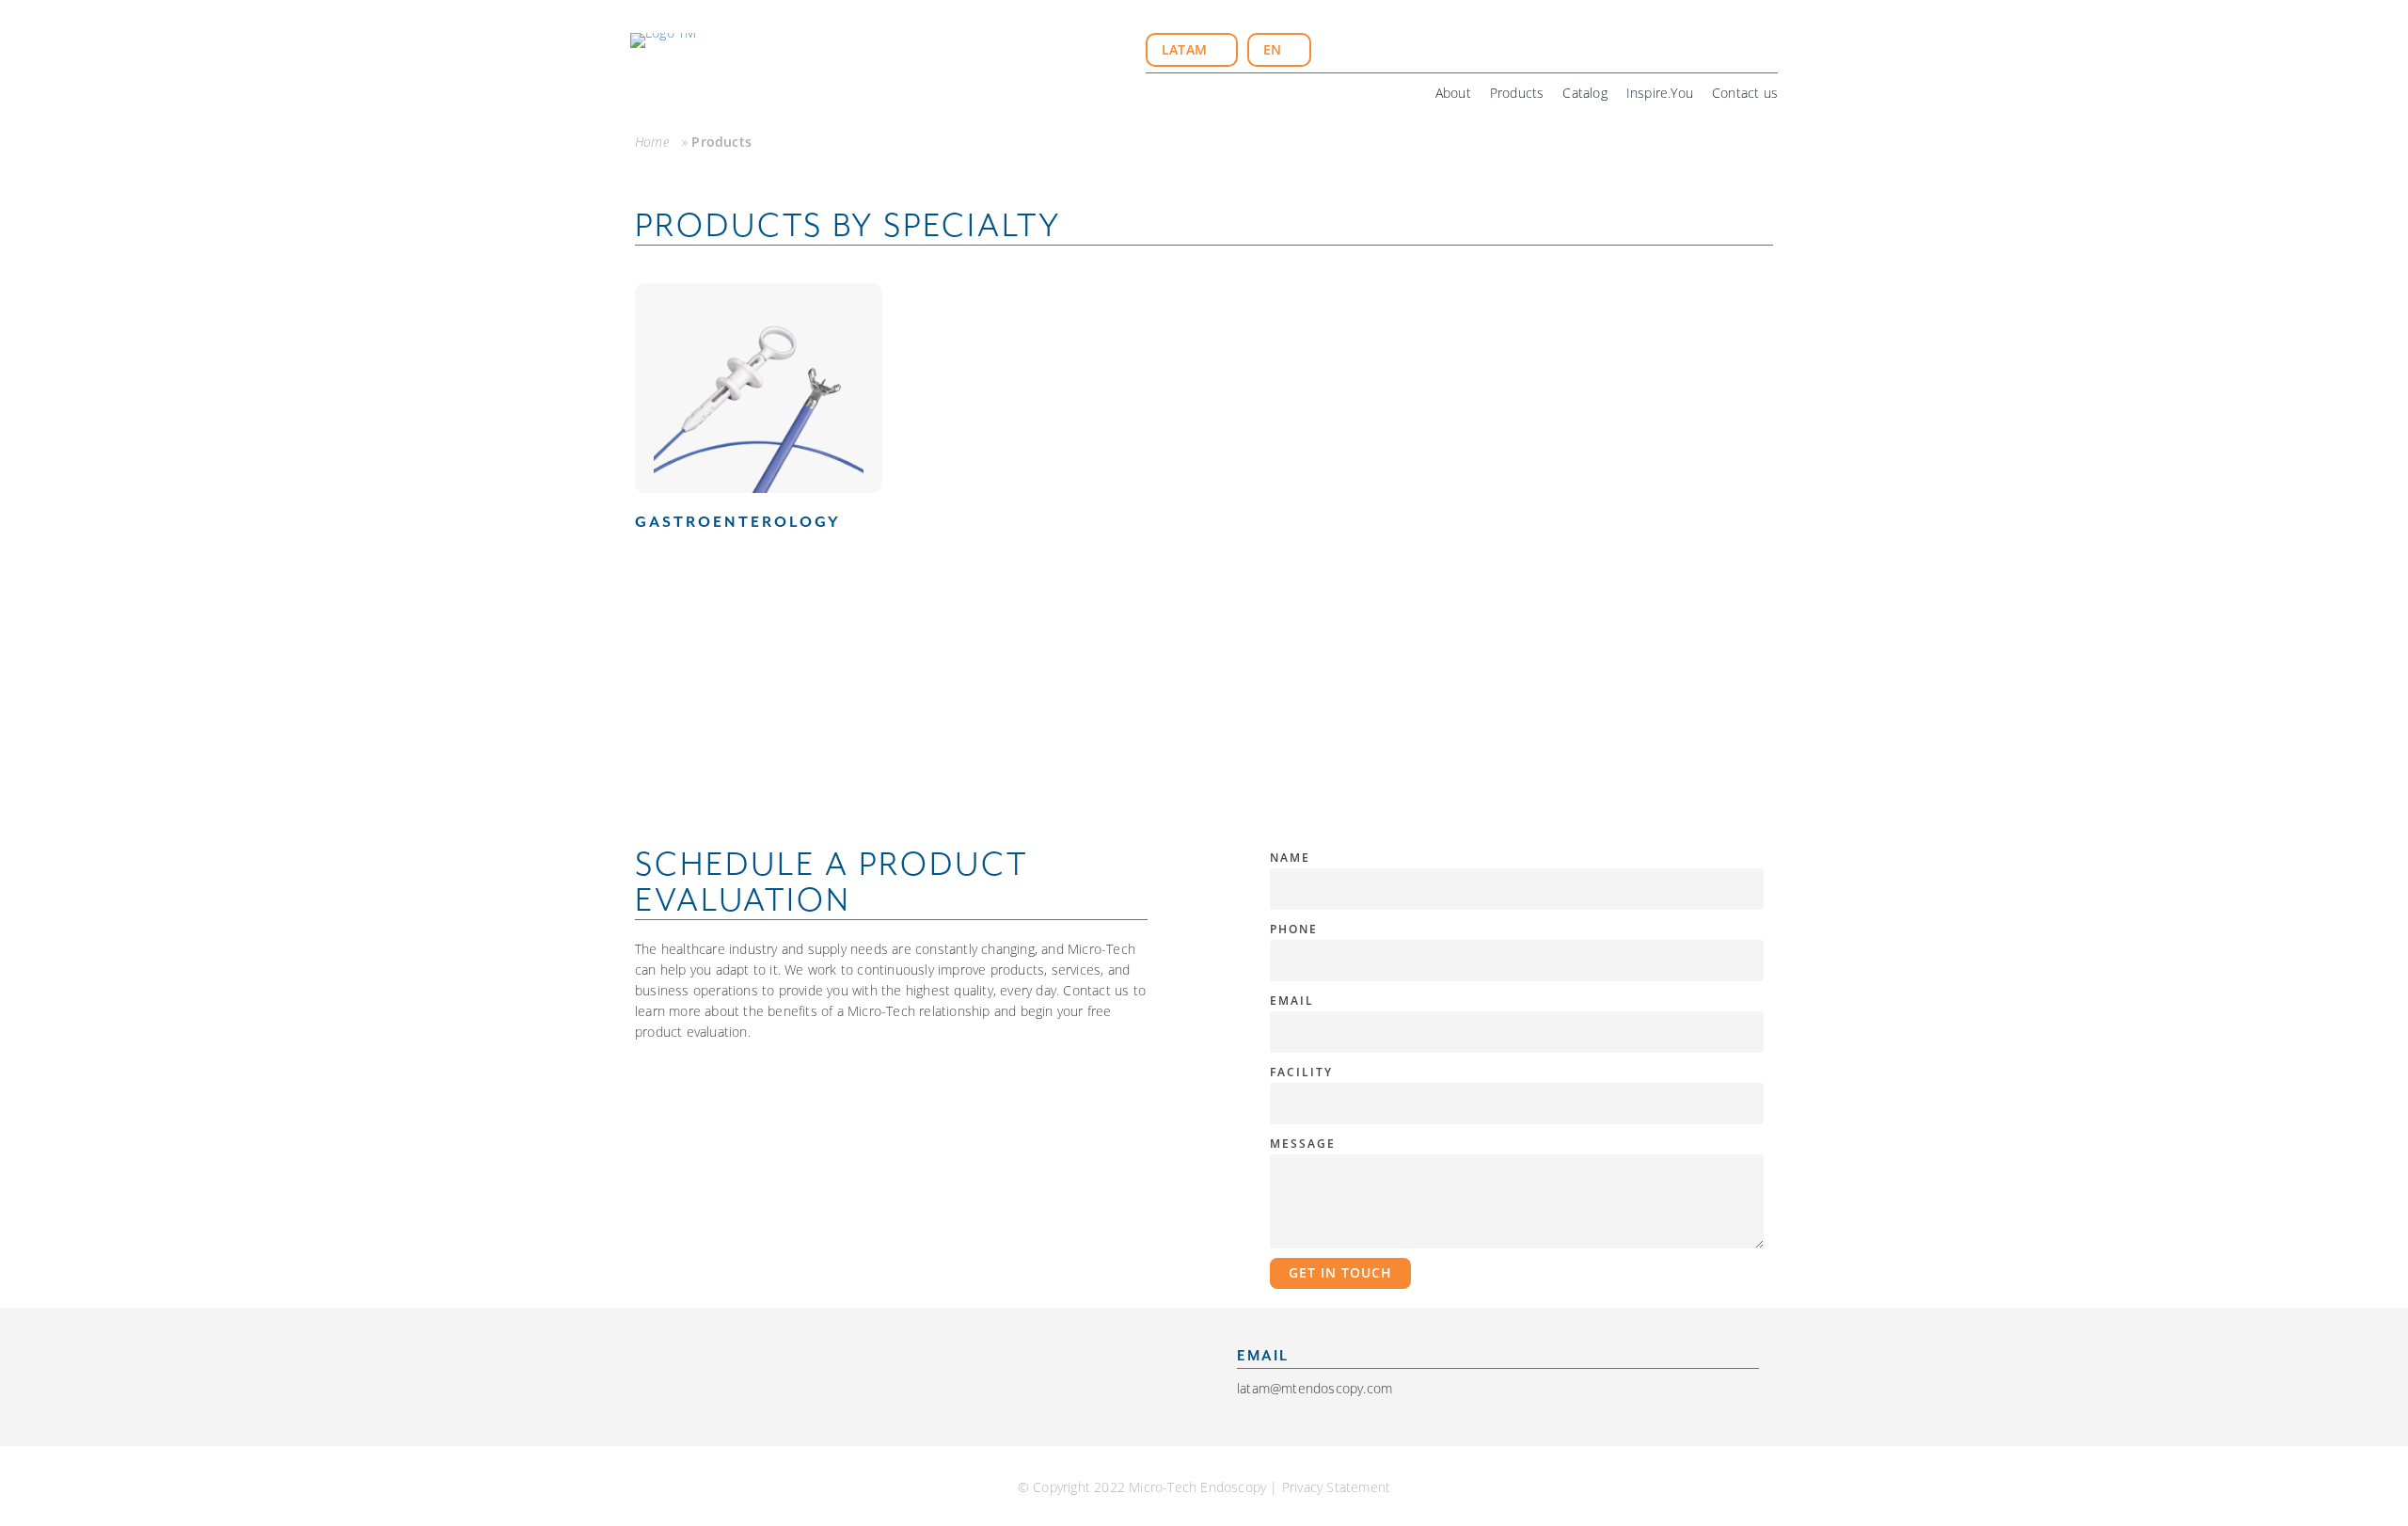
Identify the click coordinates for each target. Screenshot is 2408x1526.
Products (1517, 93)
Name (1290, 858)
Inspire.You (1660, 93)
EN (1275, 49)
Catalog (1584, 93)
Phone (1294, 929)
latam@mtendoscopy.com (1315, 1388)
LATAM (1186, 49)
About (1453, 93)
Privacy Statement (1336, 1487)
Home (652, 142)
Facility (1301, 1072)
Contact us (1745, 93)
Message (1303, 1144)
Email (1292, 1001)
